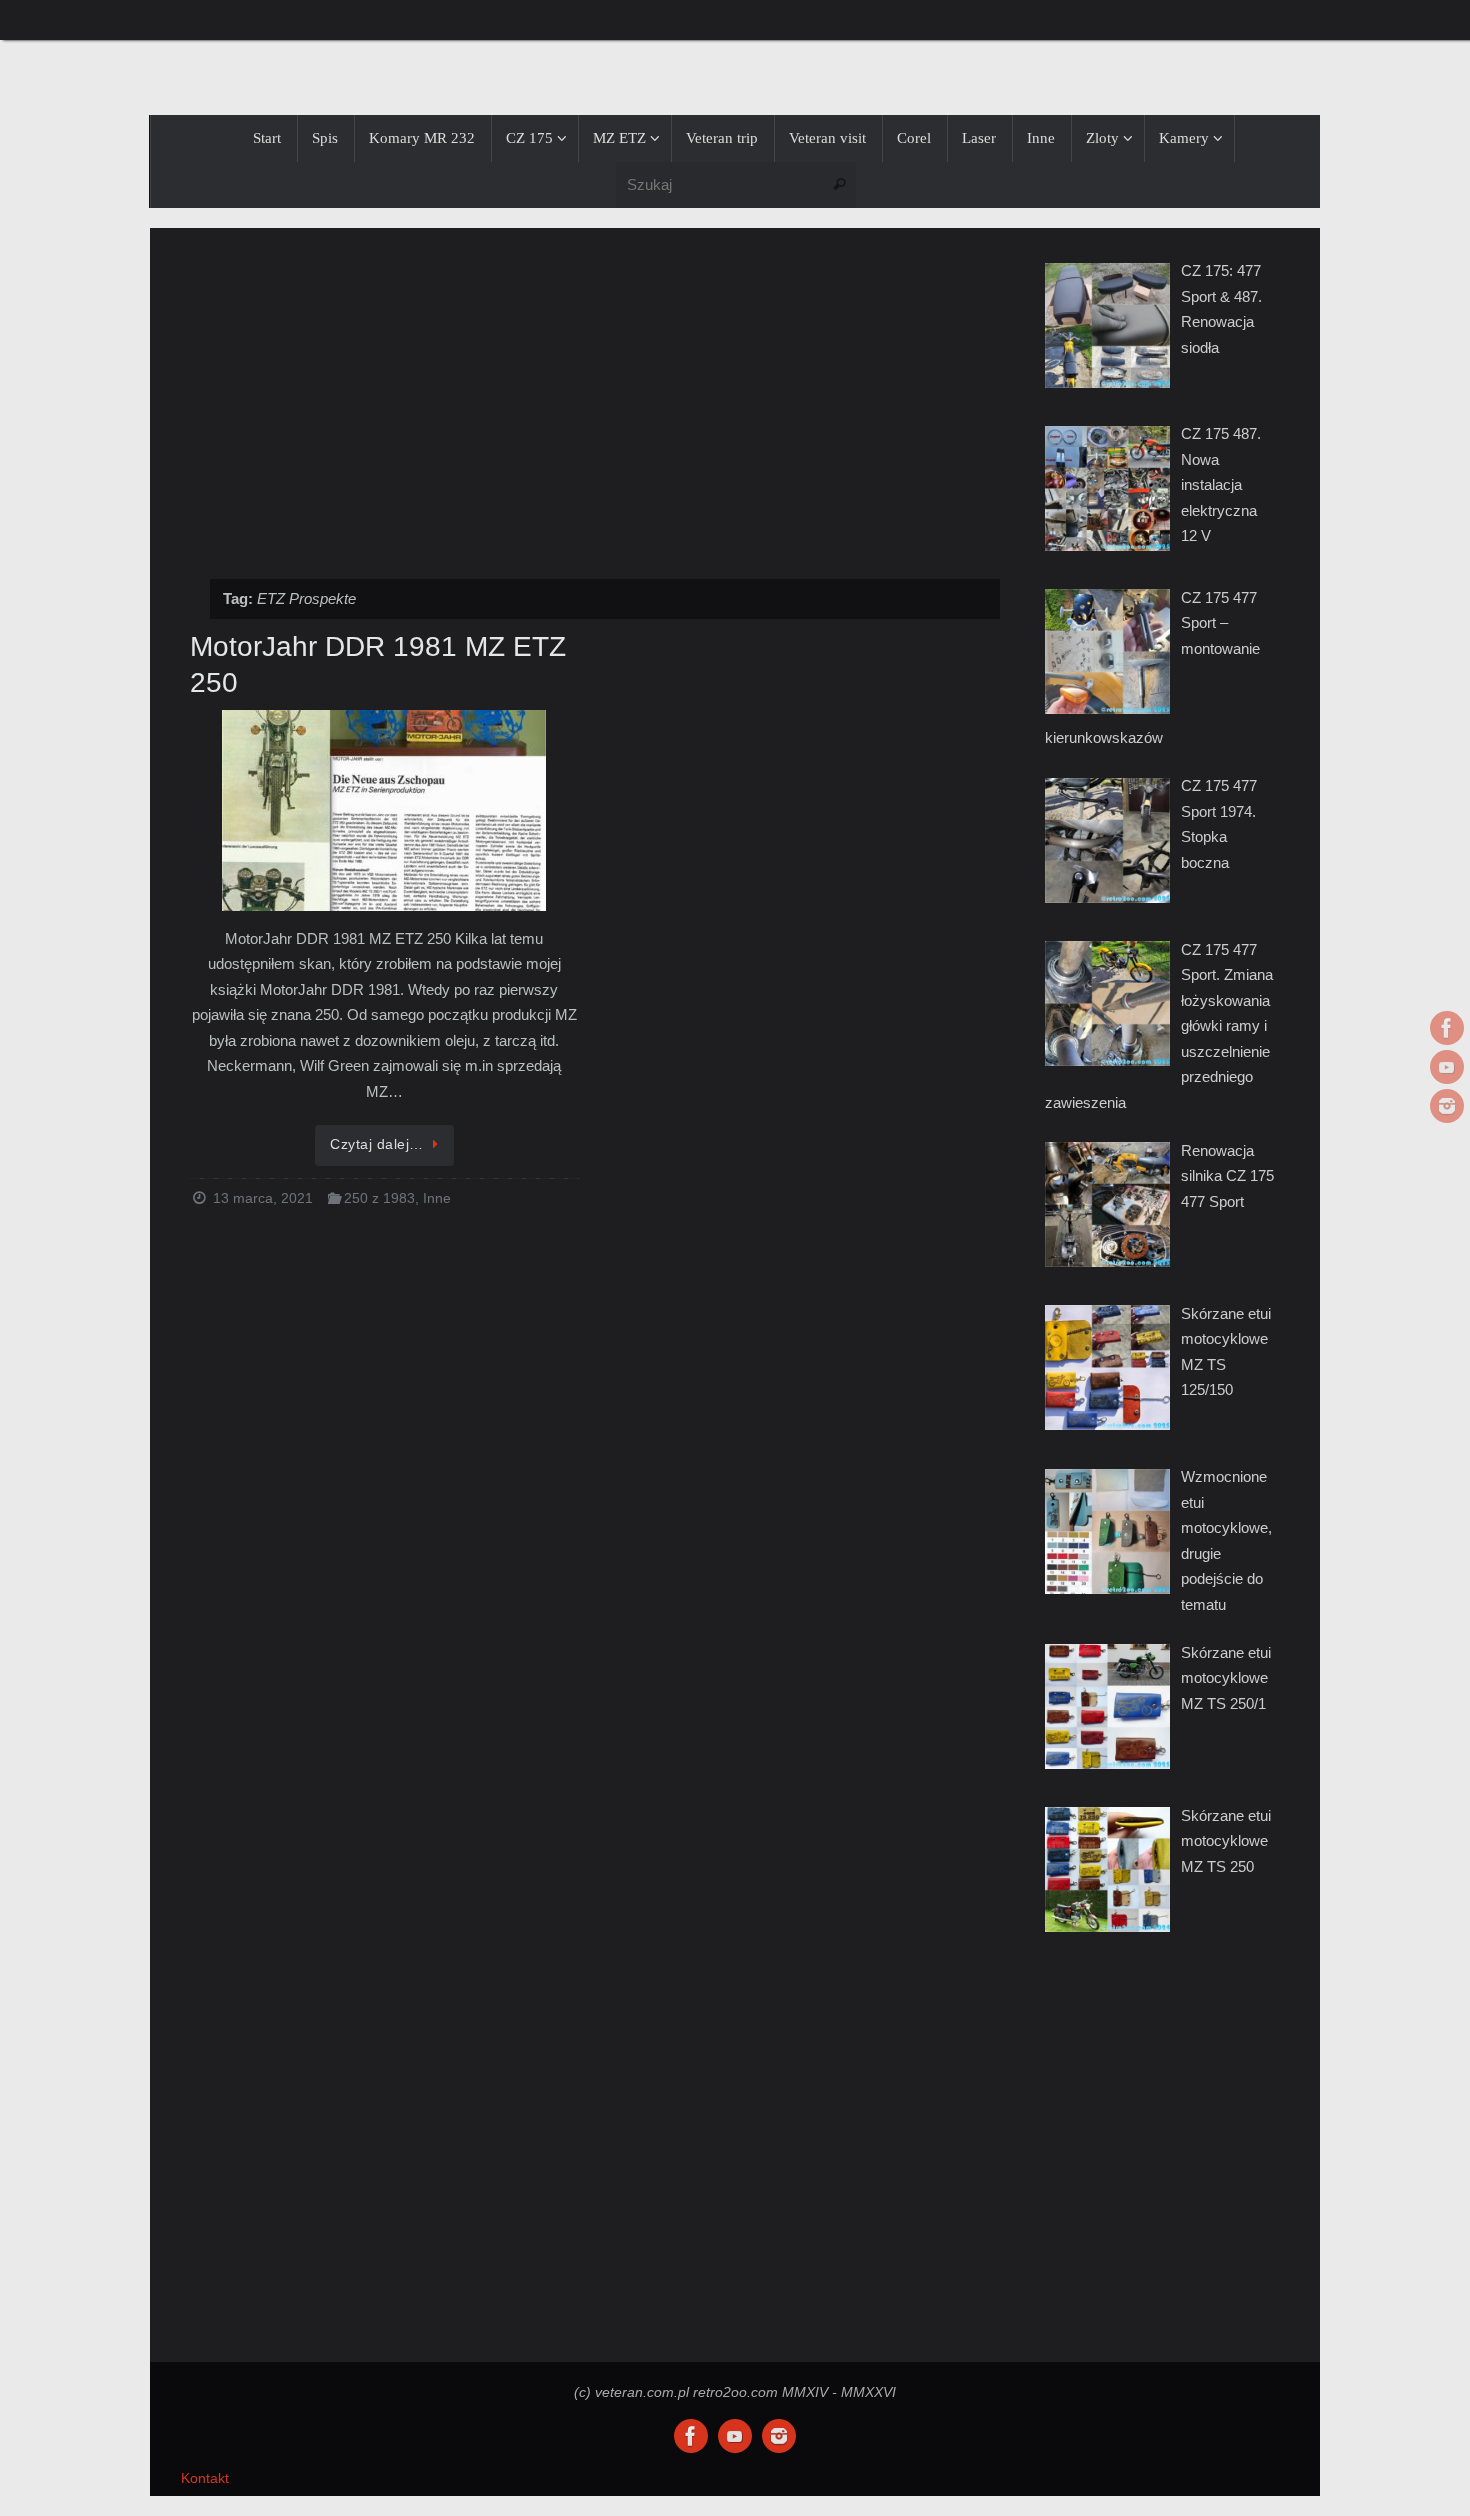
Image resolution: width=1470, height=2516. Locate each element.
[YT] (1447, 1067)
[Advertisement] (595, 393)
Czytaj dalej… (377, 1144)
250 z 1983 (379, 1198)
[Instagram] (1447, 1106)
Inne (437, 1198)
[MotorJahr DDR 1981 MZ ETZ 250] (384, 812)
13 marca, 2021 (263, 1198)
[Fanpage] (1447, 1028)
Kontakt (205, 2478)
